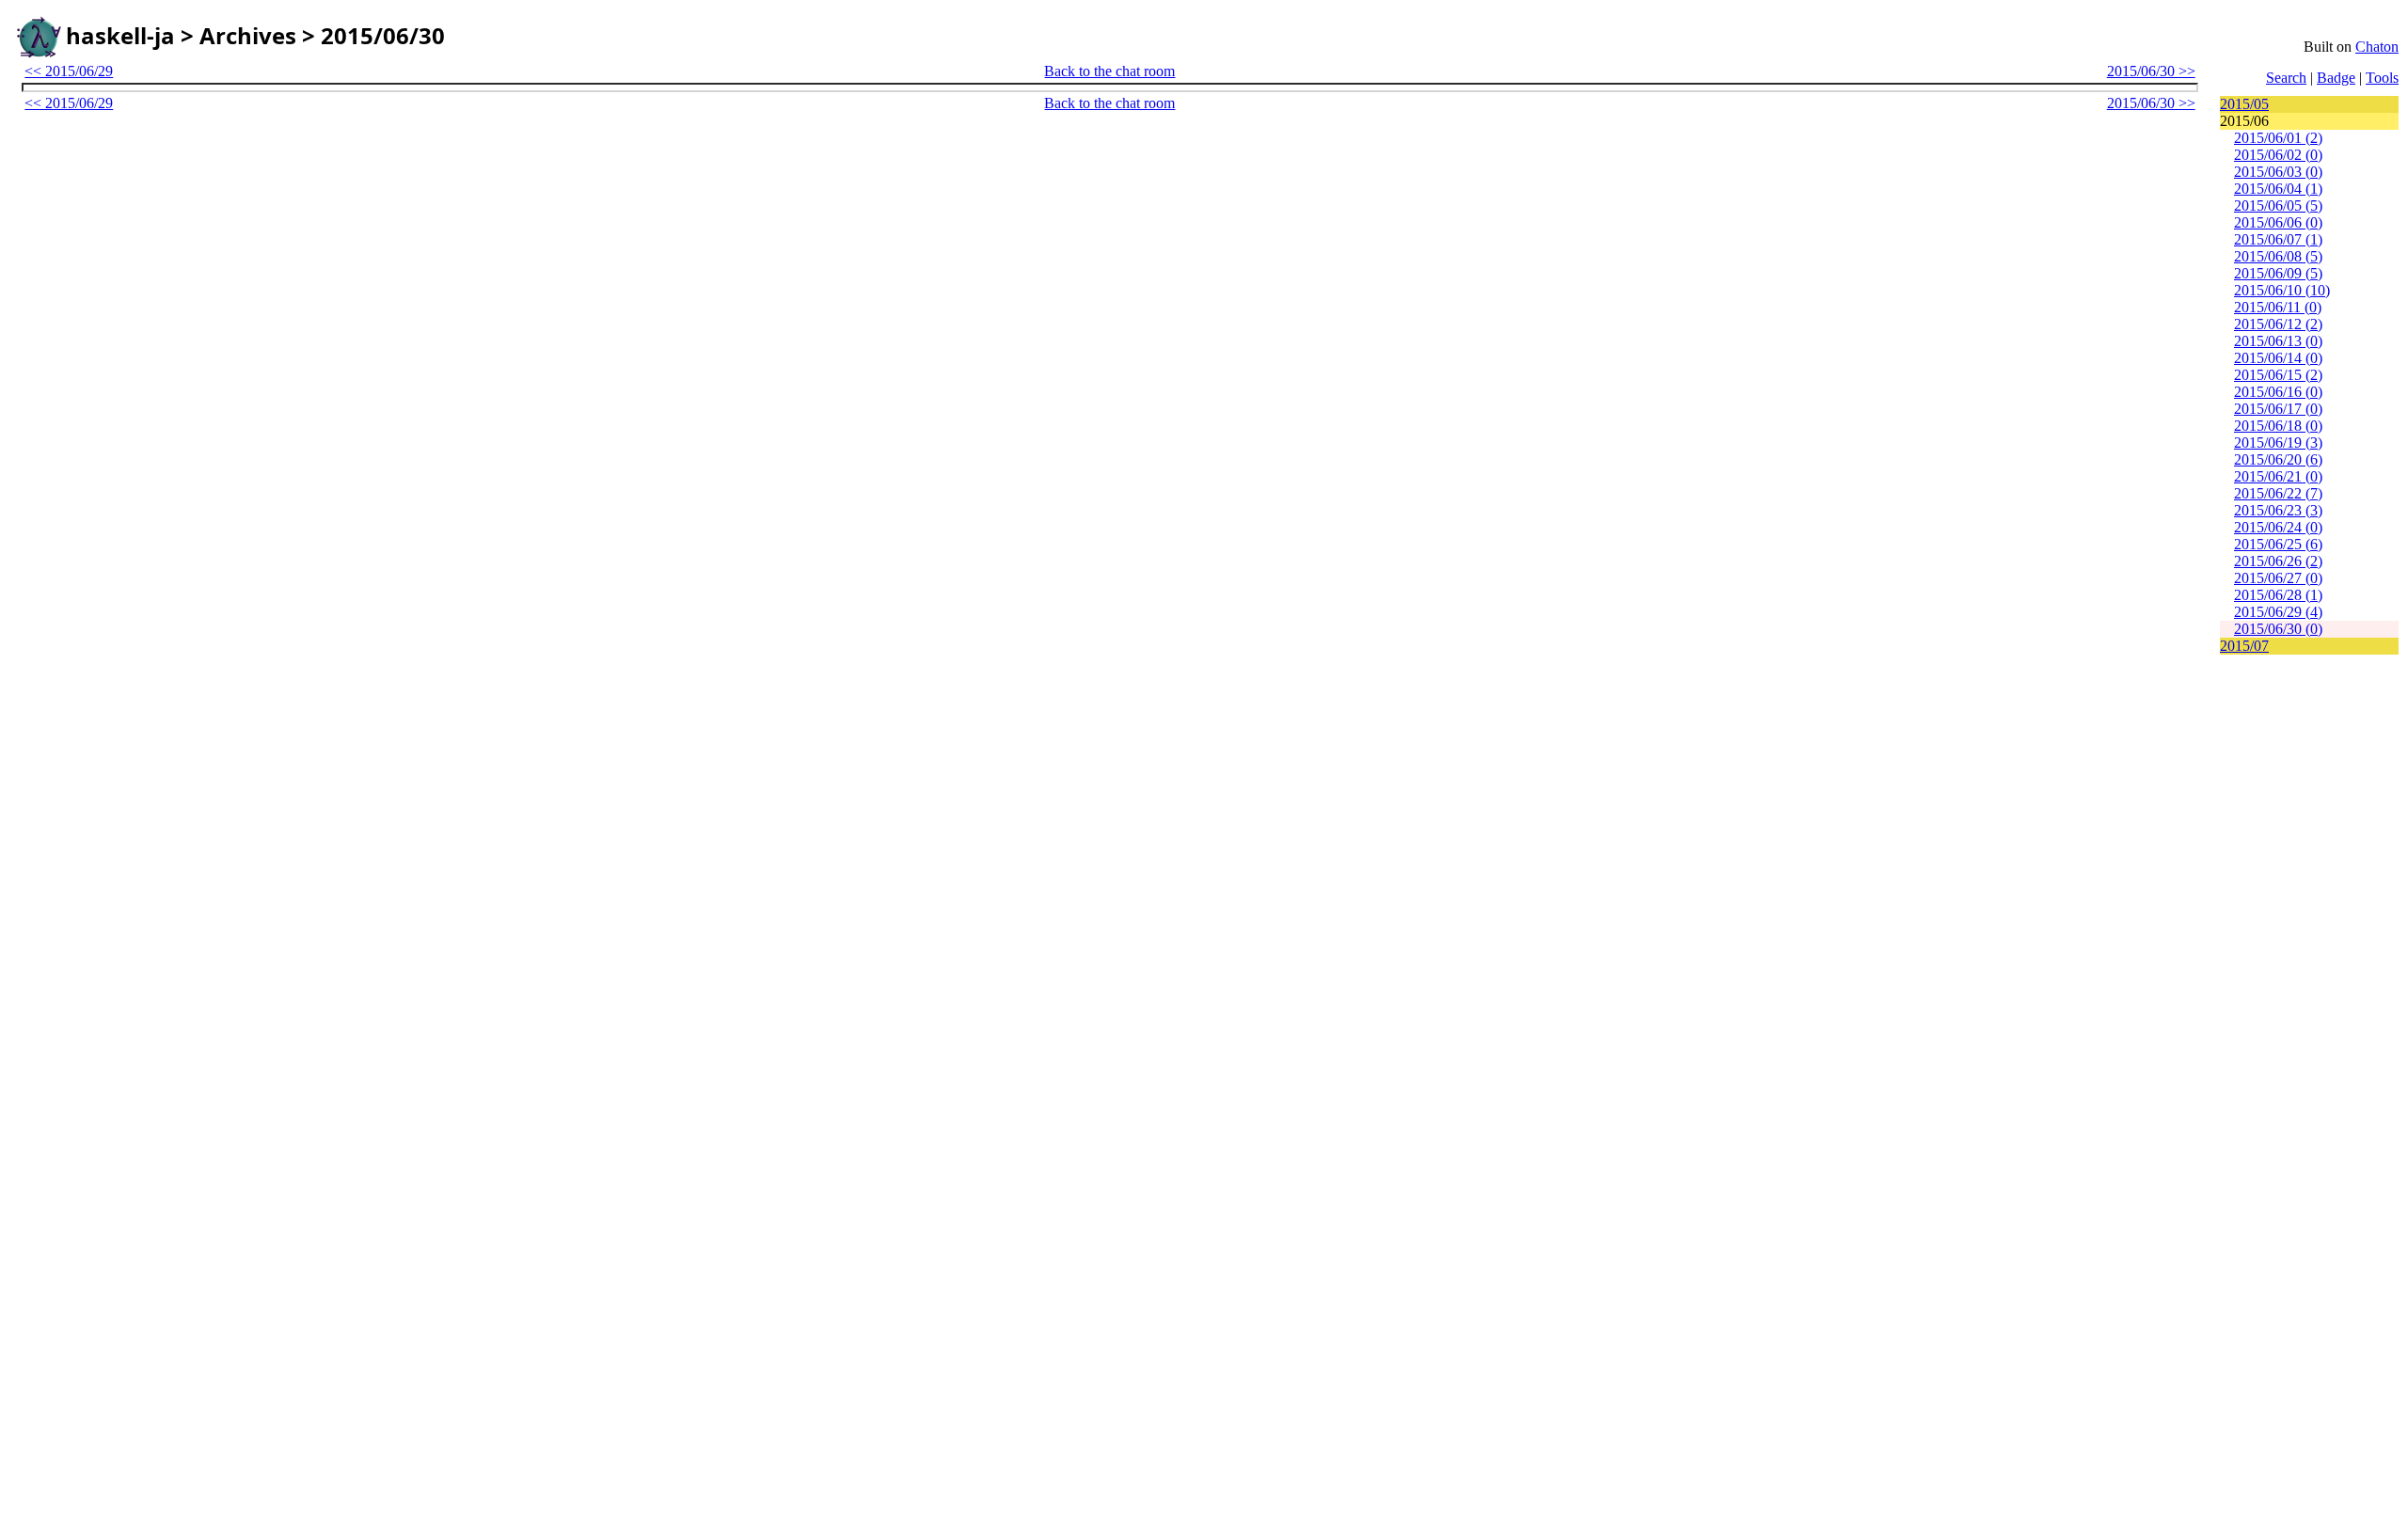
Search (2286, 78)
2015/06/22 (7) (2278, 493)
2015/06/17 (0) (2278, 409)
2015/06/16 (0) (2278, 392)
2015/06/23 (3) (2278, 510)
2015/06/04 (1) (2278, 189)
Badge (2336, 78)
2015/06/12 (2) (2278, 324)
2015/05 (2244, 104)
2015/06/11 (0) (2278, 307)
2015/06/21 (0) (2278, 476)
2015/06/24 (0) (2278, 527)
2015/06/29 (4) (2278, 612)
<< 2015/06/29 (69, 71)
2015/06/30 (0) (2278, 629)
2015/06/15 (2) (2278, 375)
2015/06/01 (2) (2278, 138)
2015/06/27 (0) (2278, 578)
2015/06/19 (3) (2278, 443)
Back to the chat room (1109, 71)
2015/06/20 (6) (2278, 459)
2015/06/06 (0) (2278, 222)
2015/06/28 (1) (2278, 595)
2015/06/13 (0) (2278, 341)
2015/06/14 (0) (2278, 358)
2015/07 (2244, 646)
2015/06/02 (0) (2278, 155)
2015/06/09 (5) (2278, 273)
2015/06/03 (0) (2278, 172)
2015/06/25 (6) (2278, 544)
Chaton (2377, 47)
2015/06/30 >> (2151, 71)
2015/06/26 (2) (2278, 561)
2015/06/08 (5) (2278, 256)
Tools (2382, 78)
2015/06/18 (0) (2278, 426)
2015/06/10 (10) (2282, 290)
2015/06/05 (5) (2278, 206)
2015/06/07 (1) (2278, 239)
